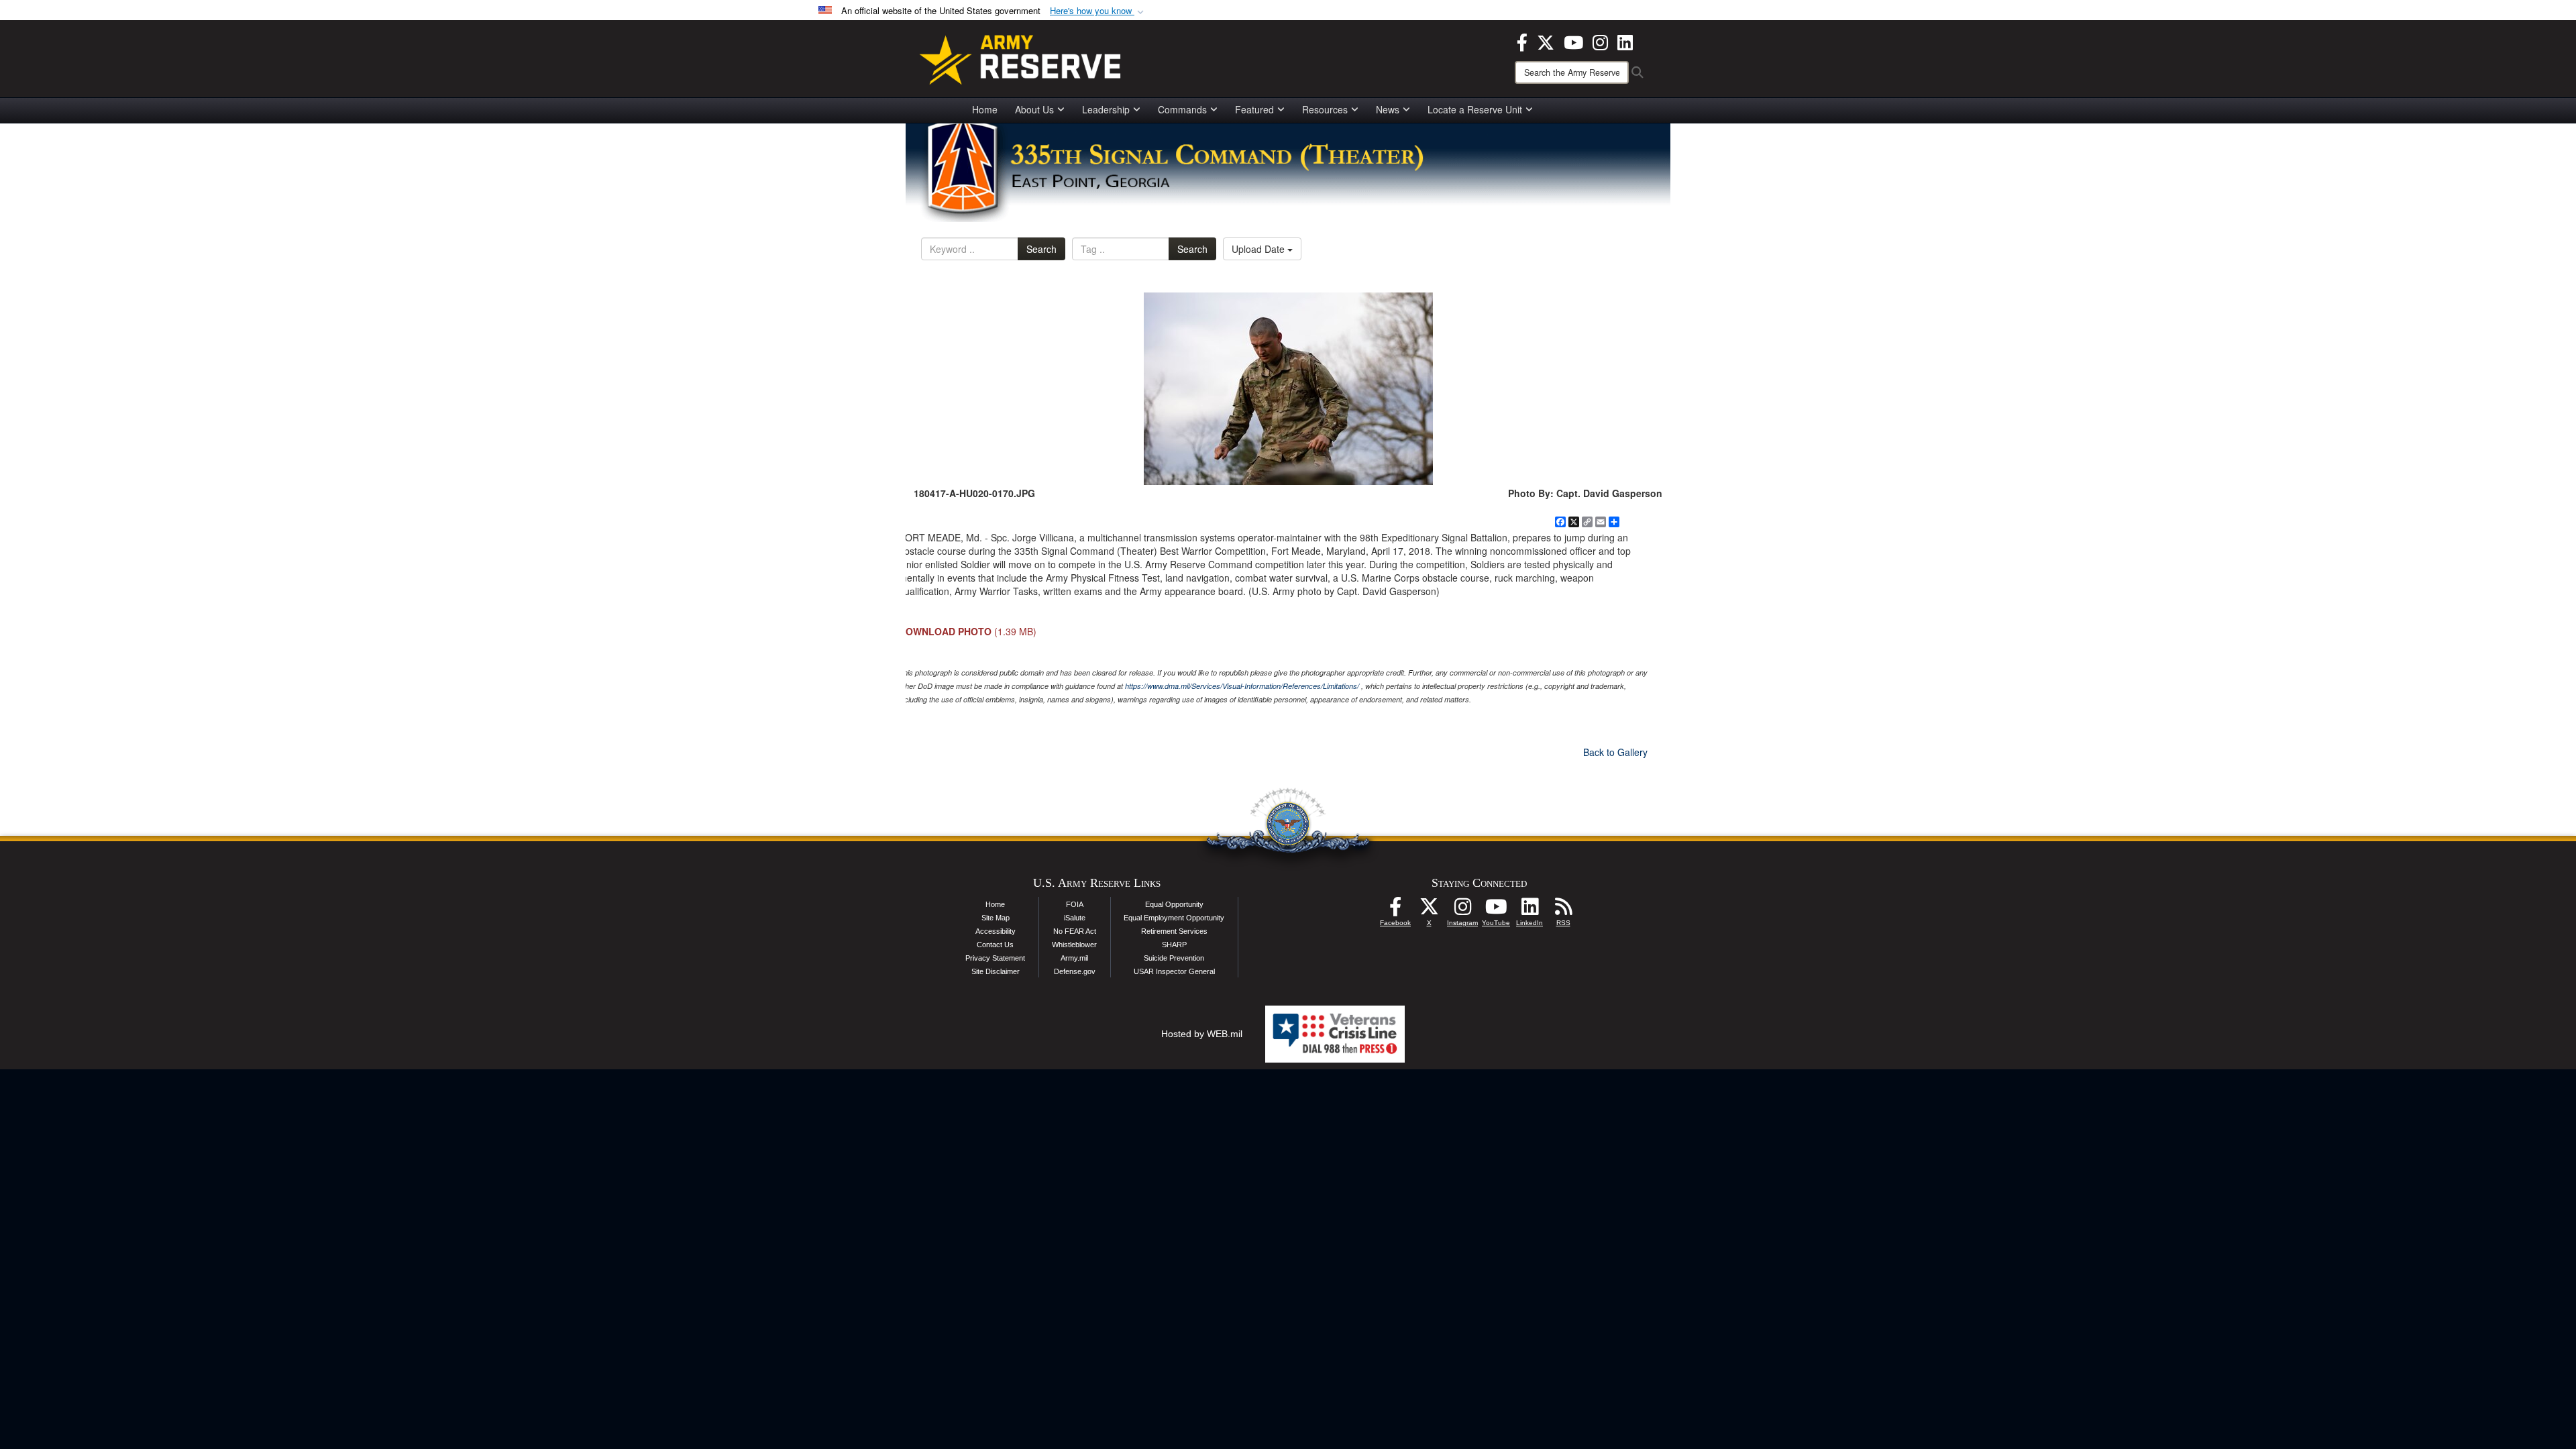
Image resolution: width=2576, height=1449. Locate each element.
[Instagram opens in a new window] (1600, 41)
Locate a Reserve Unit (1475, 109)
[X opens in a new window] (1546, 41)
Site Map (996, 918)
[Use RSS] (1563, 910)
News (1388, 109)
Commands (1182, 109)
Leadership (1106, 109)
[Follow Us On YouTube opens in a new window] (1496, 910)
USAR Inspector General (1174, 971)
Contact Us (995, 945)
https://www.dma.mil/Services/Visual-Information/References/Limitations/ (1242, 686)
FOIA (1075, 904)
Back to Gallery (1615, 752)
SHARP (1174, 945)
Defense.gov (1075, 971)
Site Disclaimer (996, 971)
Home (985, 109)
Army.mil (1074, 958)
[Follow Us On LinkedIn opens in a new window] (1529, 910)
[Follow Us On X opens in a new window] (1429, 910)
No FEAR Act (1075, 931)
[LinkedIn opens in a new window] (1625, 41)
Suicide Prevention (1174, 958)
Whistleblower (1074, 945)
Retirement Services (1174, 931)
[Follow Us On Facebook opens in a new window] (1395, 910)
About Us (1034, 109)
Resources (1325, 109)
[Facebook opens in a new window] (1522, 41)
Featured (1254, 109)
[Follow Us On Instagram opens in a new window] (1462, 910)
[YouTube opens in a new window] (1573, 41)
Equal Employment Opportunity (1174, 918)
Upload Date (1259, 249)
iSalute (1075, 918)
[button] (1098, 11)
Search (1041, 249)
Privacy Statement (995, 958)
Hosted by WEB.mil (1202, 1034)
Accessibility (996, 931)
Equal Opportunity (1174, 904)
